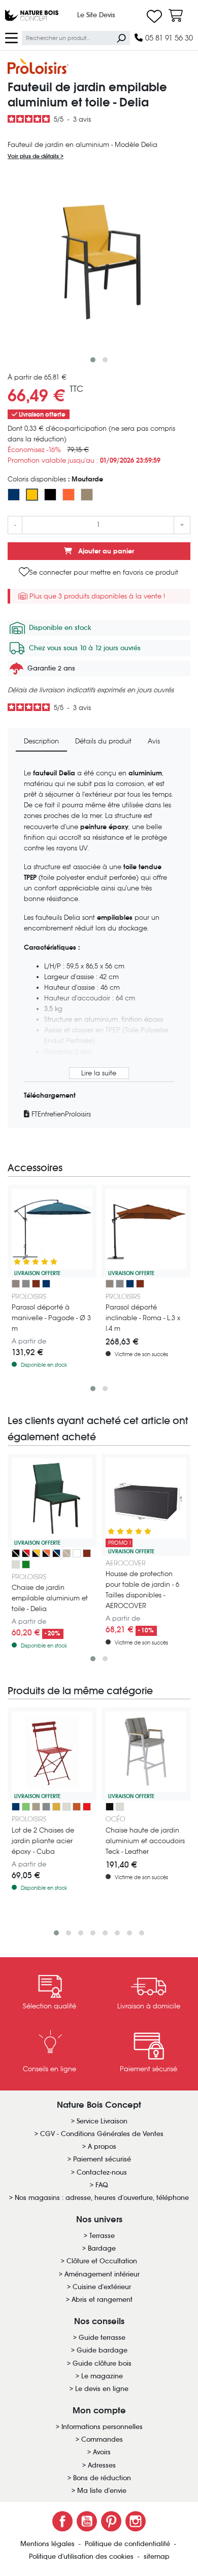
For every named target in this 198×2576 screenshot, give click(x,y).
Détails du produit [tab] (103, 741)
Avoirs (102, 2452)
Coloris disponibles (55, 479)
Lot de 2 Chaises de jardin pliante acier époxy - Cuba (43, 1841)
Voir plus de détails (34, 156)
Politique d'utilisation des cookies (82, 2556)
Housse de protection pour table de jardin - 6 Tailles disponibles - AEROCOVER (142, 1590)
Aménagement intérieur (102, 2274)
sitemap (157, 2556)
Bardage (102, 2248)
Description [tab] (41, 741)
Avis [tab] (154, 741)
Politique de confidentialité (128, 2544)
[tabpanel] (99, 944)
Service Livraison (102, 2121)
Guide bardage (102, 2350)
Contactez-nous (102, 2172)
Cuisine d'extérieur (102, 2287)
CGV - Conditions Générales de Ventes (102, 2134)
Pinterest (111, 2521)
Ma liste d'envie (102, 2491)
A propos (102, 2146)
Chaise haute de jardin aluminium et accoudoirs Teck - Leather (145, 1841)
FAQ (102, 2185)
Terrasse (102, 2236)
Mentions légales (48, 2544)
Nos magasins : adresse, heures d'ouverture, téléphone (102, 2198)
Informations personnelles (102, 2427)
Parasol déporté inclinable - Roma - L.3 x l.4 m (143, 1318)
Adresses (102, 2465)
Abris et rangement (102, 2300)
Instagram (136, 2521)
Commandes (102, 2439)
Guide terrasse (102, 2338)
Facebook (62, 2521)
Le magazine (102, 2376)
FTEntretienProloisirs (60, 1114)
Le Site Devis (96, 15)
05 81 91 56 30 (168, 38)
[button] (93, 360)
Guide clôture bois (102, 2363)
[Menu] (11, 37)
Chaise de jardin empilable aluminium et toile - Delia (50, 1598)
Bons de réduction (102, 2478)
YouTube (87, 2521)
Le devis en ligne (102, 2389)
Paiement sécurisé (102, 2159)
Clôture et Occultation (102, 2261)
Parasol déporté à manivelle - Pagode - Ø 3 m (51, 1318)
